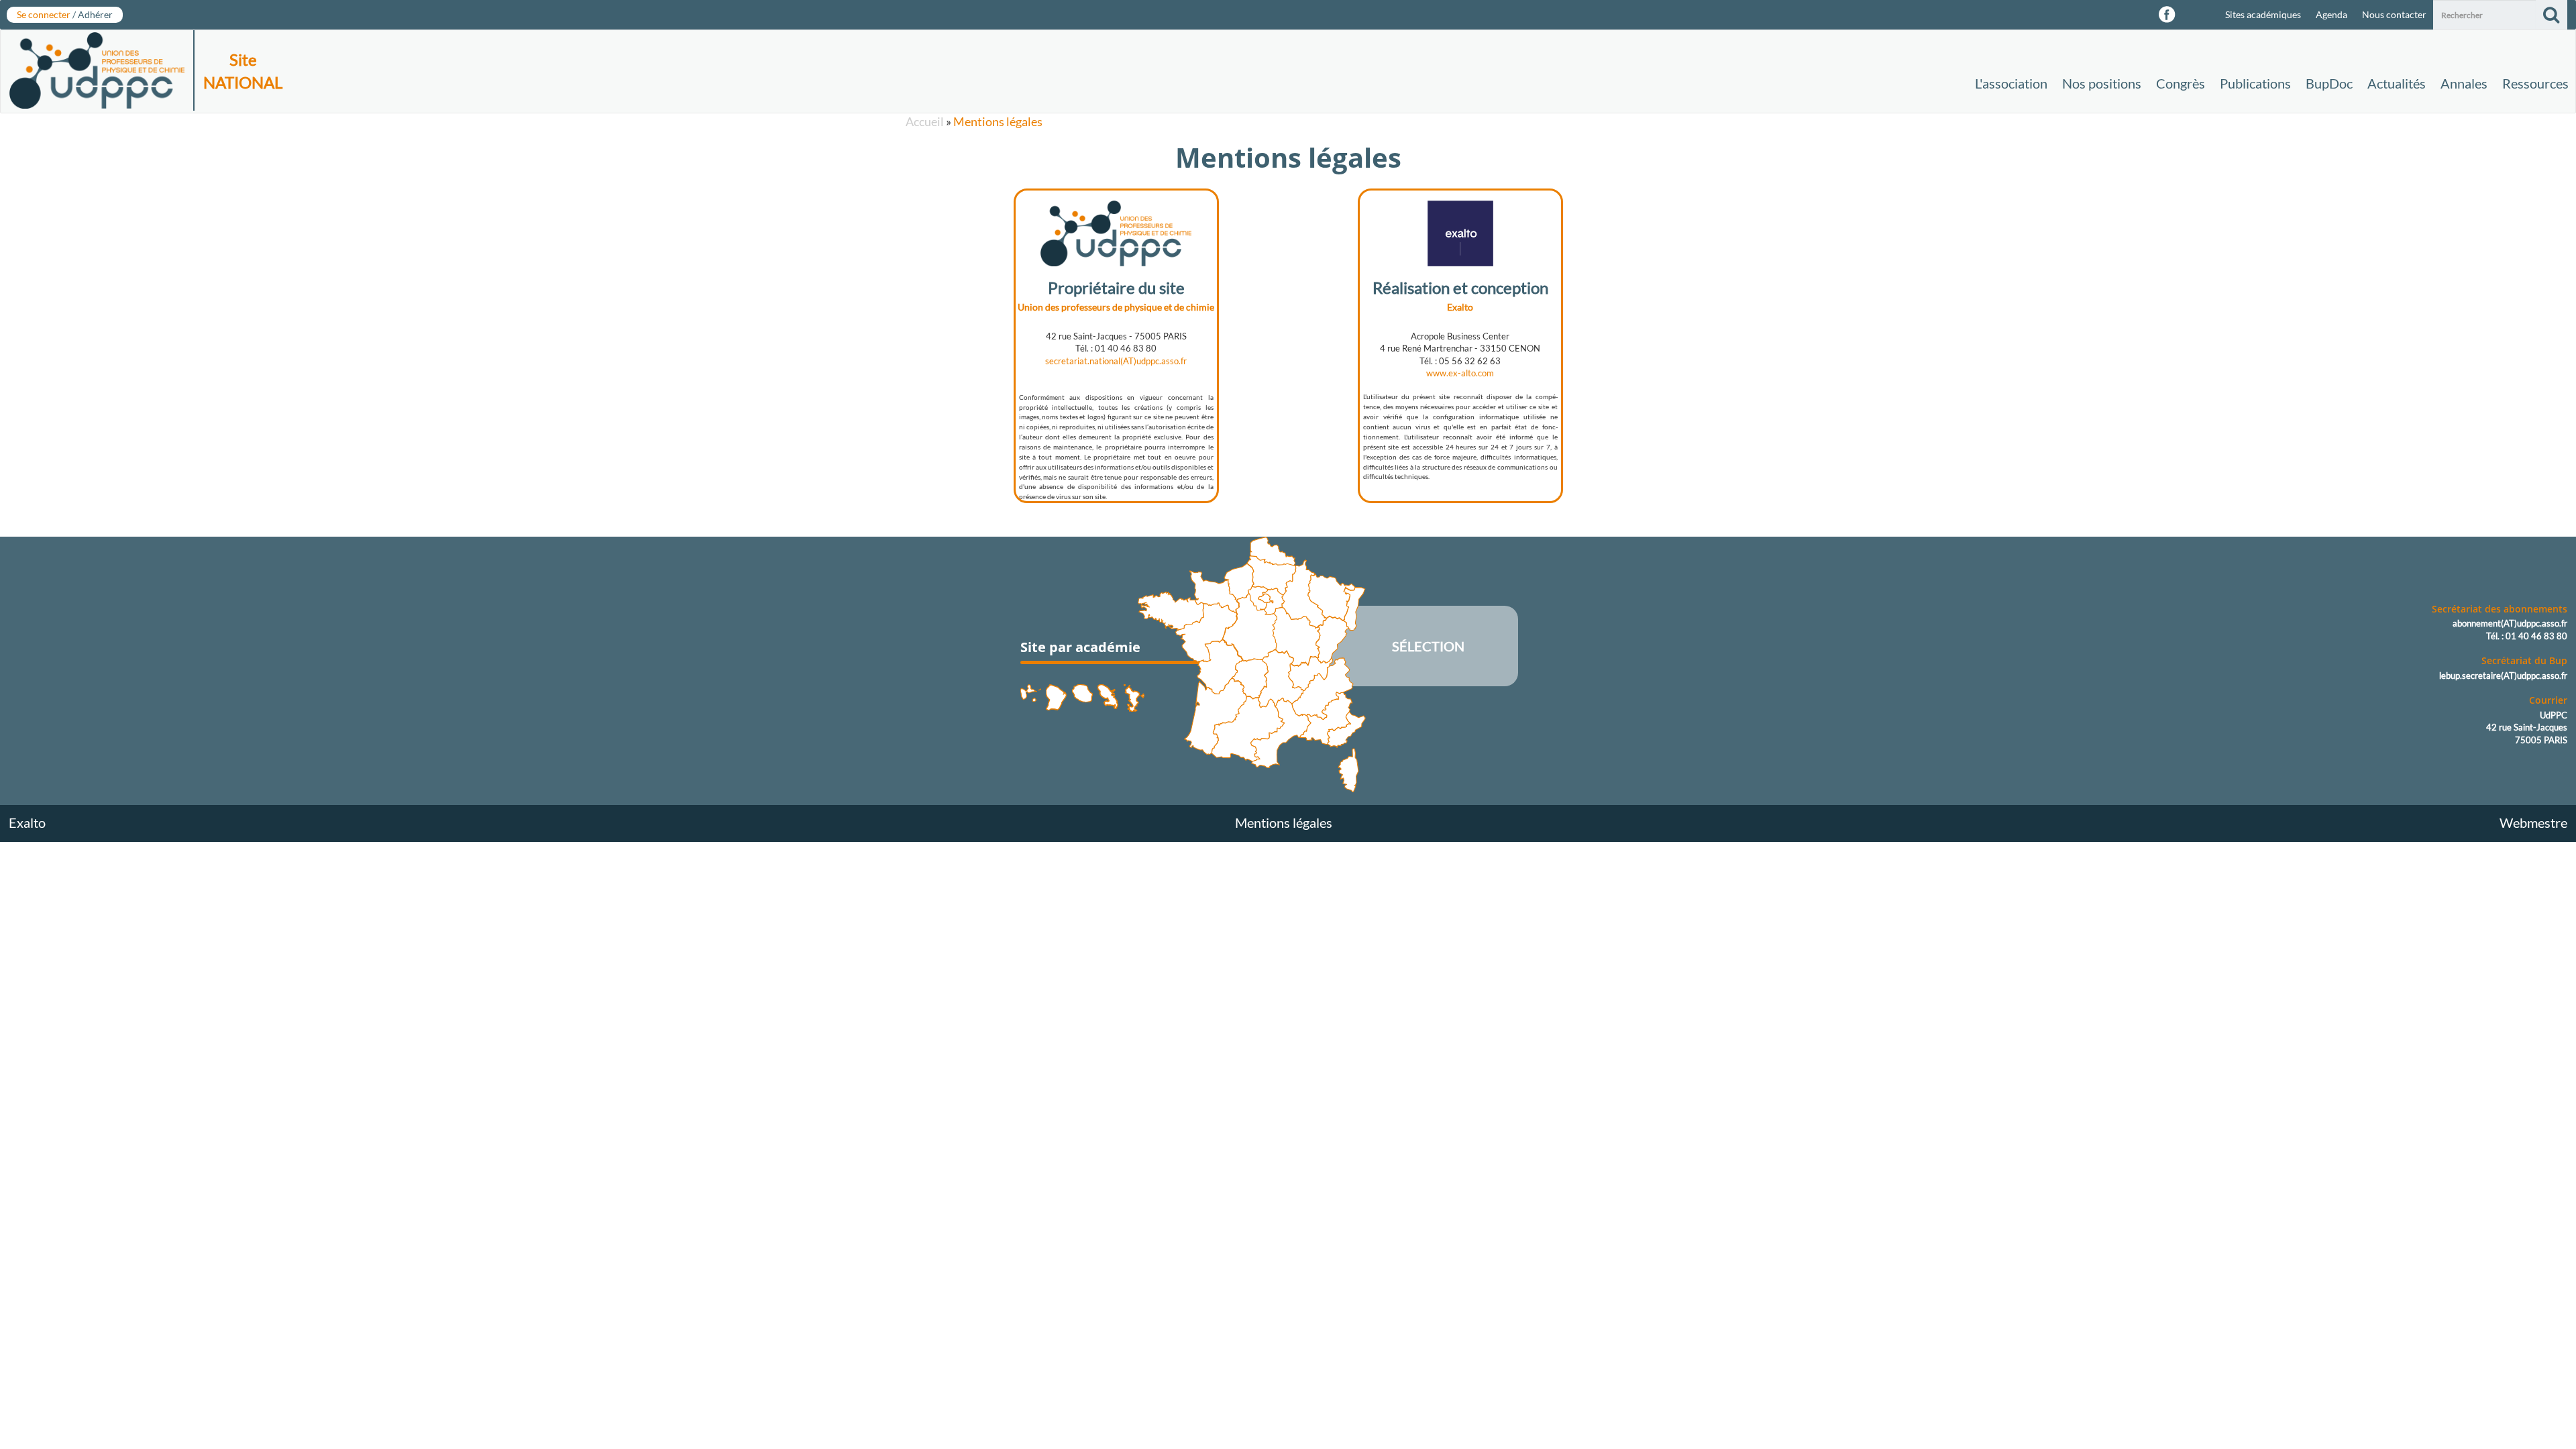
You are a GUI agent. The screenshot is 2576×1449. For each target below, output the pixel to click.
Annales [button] (2464, 83)
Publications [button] (2255, 83)
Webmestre (2533, 822)
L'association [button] (2011, 83)
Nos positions (2102, 83)
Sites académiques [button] (2263, 14)
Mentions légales (998, 121)
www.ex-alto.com (1460, 373)
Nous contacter (2394, 14)
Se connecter (65, 14)
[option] (1116, 341)
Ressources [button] (2535, 83)
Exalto (27, 822)
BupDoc (2329, 83)
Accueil (925, 121)
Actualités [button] (2397, 83)
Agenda (2331, 14)
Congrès (2181, 83)
